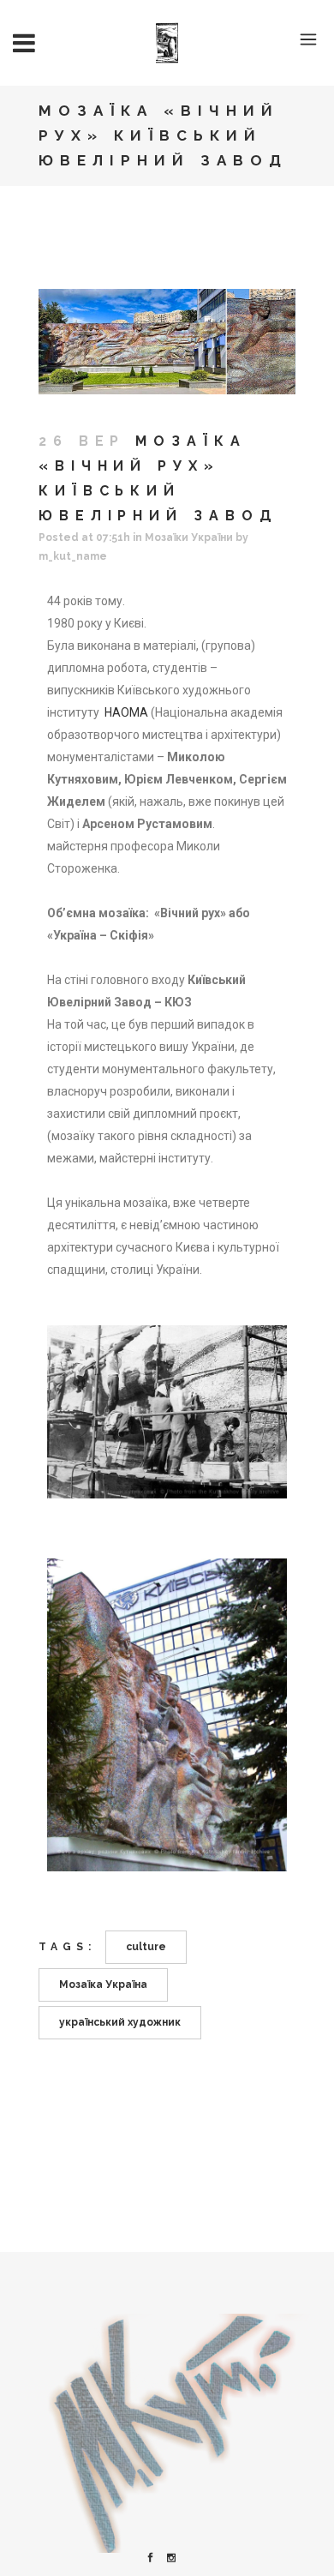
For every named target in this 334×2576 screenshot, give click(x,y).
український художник (120, 2022)
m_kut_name (73, 556)
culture (146, 1947)
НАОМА (126, 712)
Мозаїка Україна (103, 1985)
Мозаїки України (189, 537)
